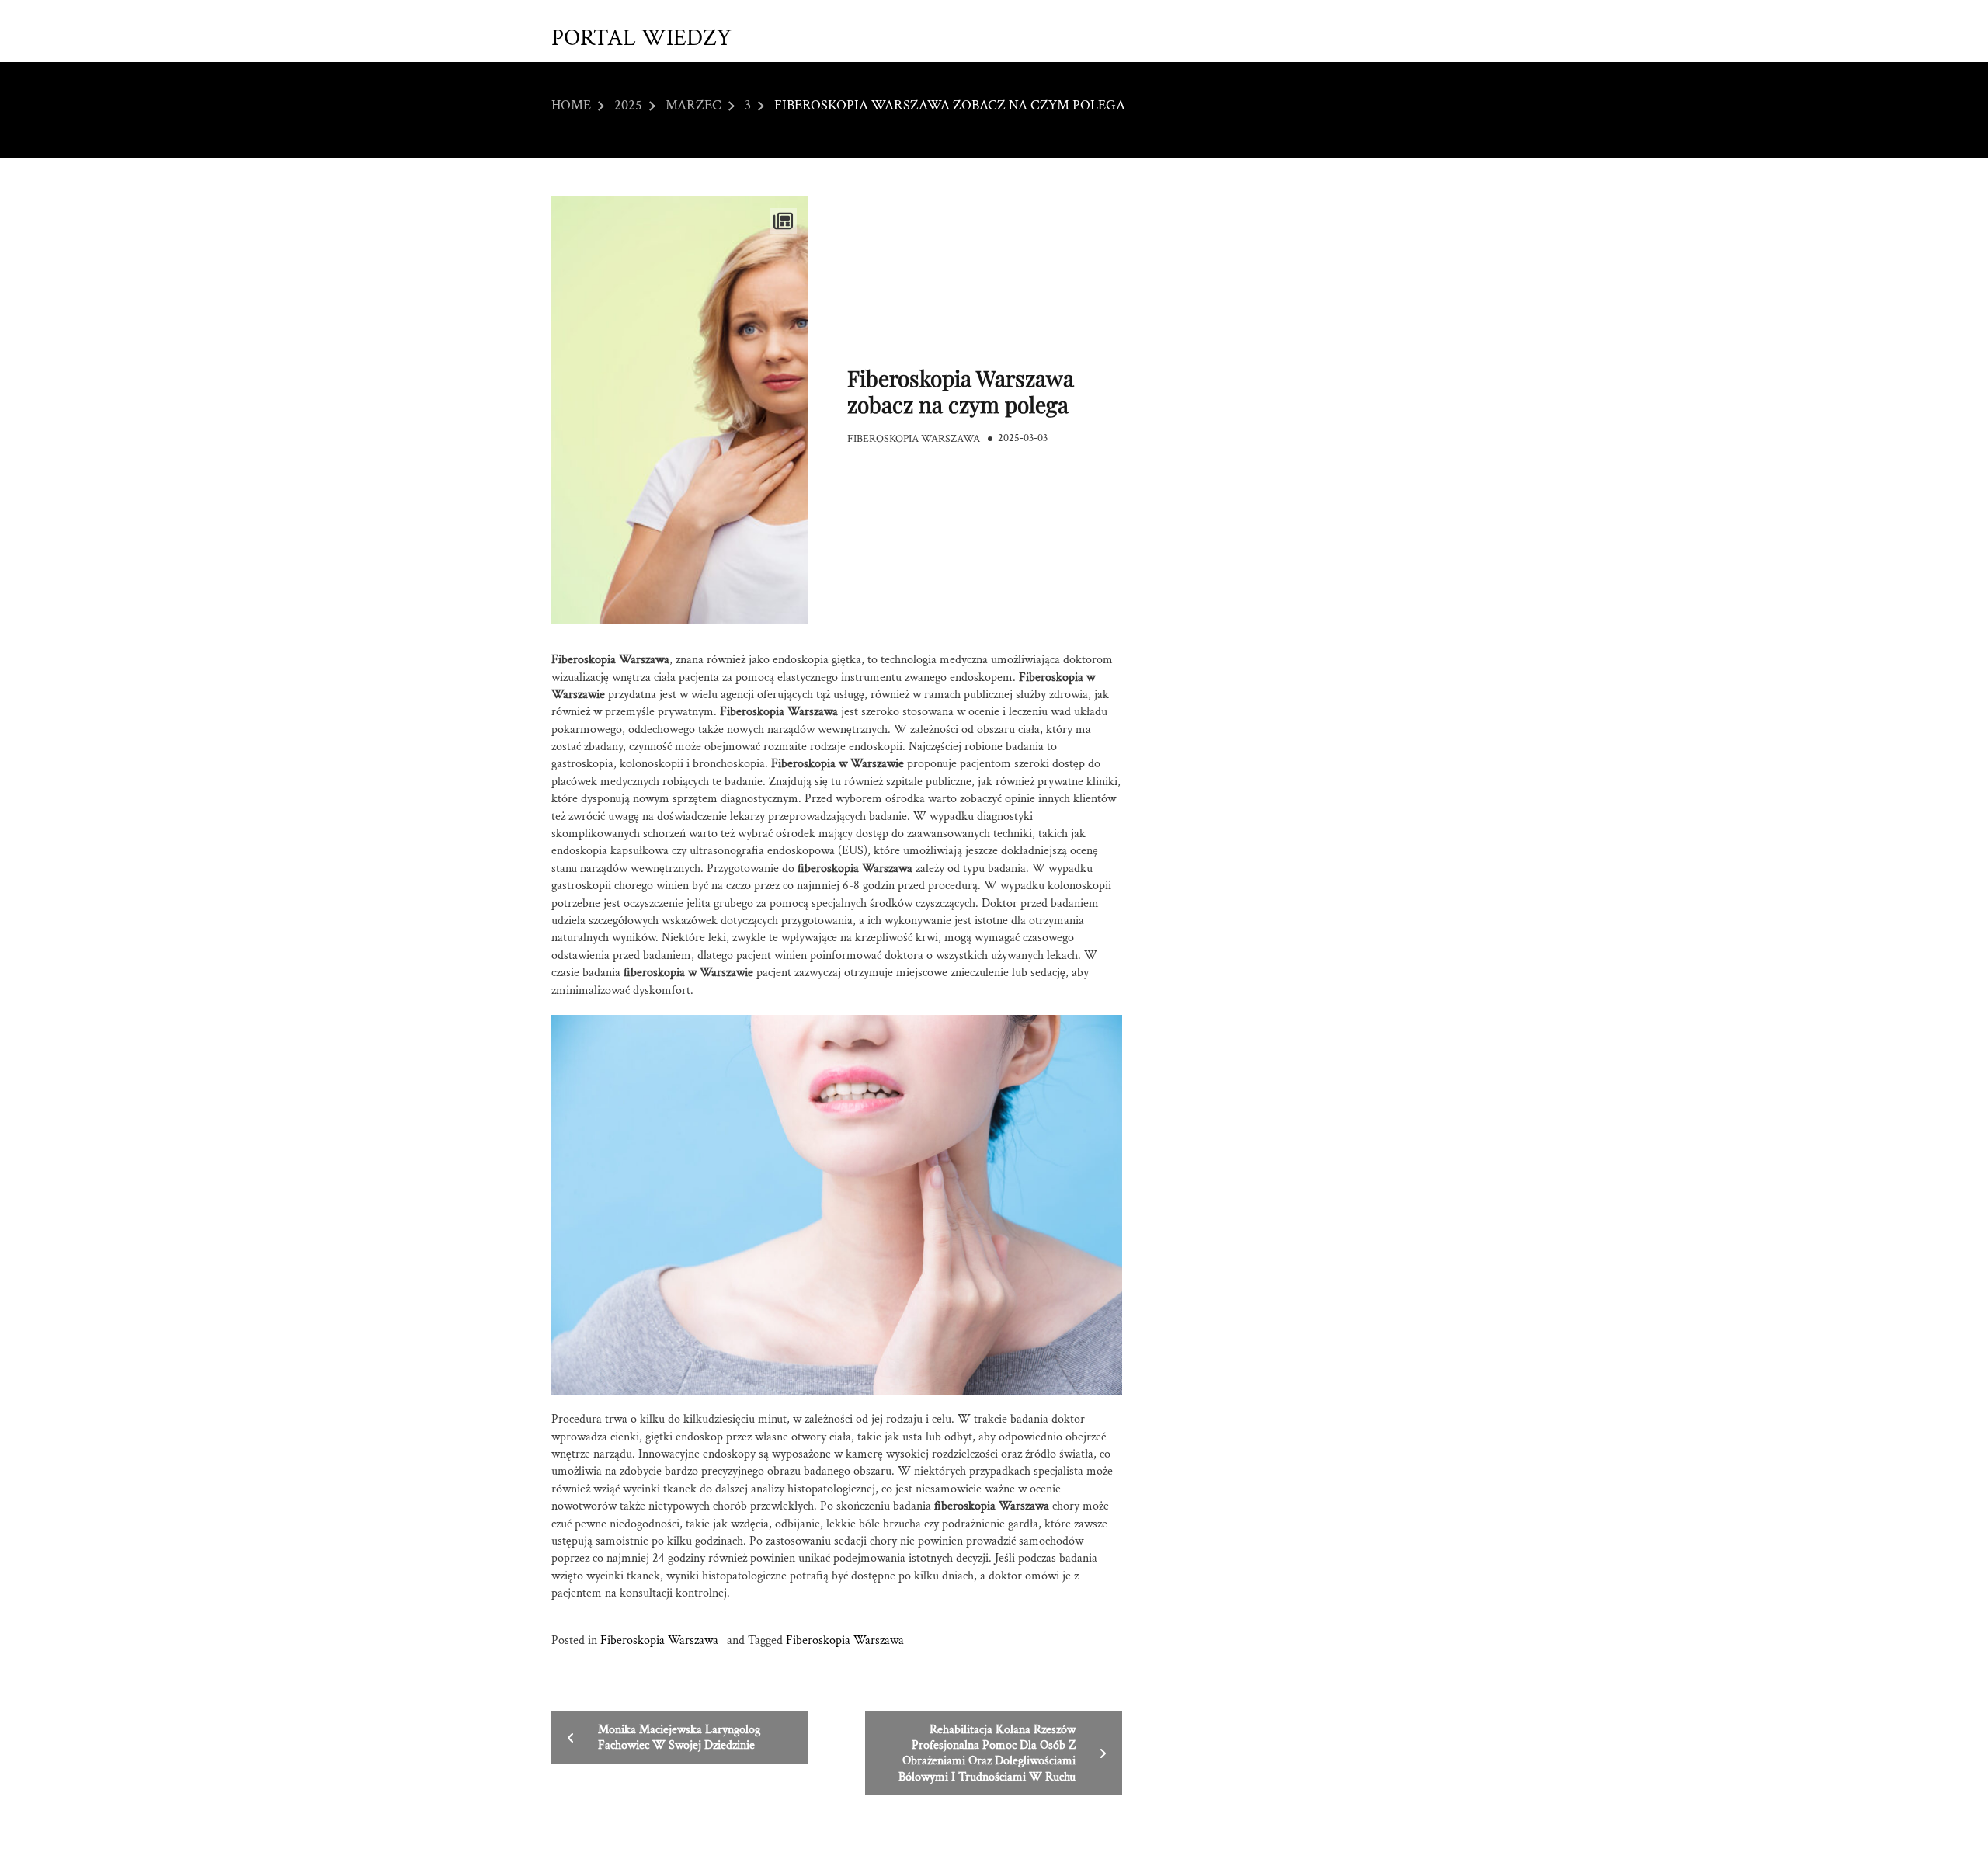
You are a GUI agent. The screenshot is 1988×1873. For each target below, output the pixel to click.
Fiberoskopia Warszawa (914, 439)
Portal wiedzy (641, 39)
